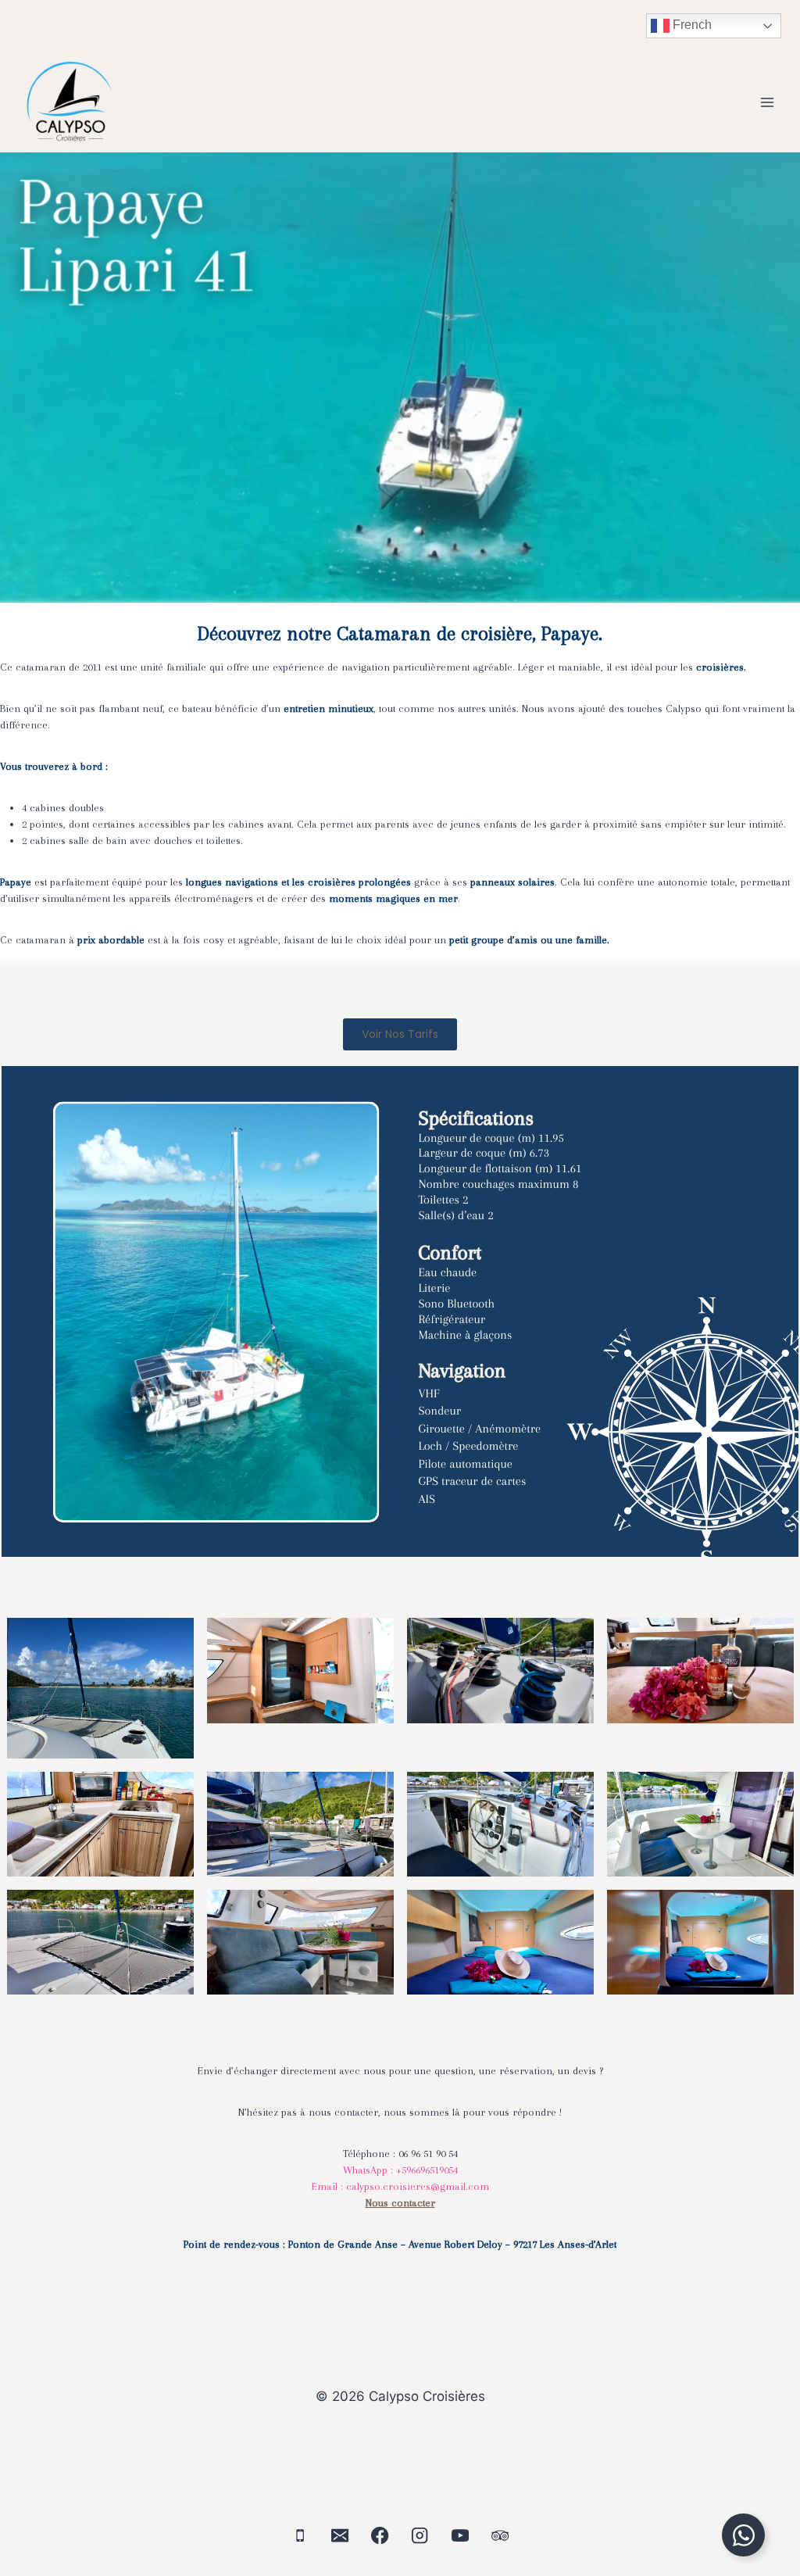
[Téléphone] (300, 2536)
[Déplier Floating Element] (743, 2535)
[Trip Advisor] (500, 2536)
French (691, 25)
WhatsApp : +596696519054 (400, 2170)
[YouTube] (461, 2536)
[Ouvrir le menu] (767, 102)
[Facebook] (380, 2536)
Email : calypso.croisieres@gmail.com (400, 2186)
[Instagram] (420, 2536)
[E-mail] (340, 2536)
